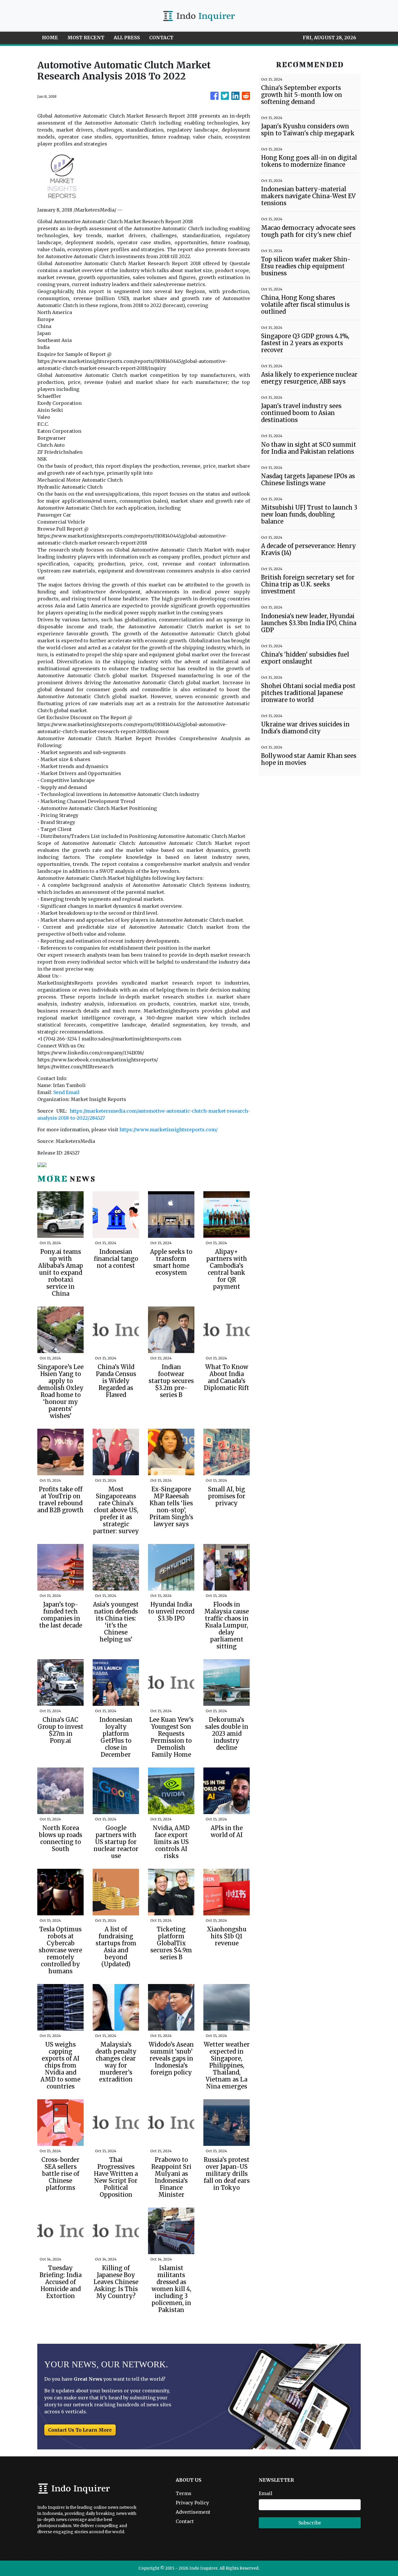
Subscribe (310, 2523)
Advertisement (193, 2512)
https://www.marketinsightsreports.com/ (169, 1130)
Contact (185, 2521)
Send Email (66, 1092)
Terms (184, 2493)
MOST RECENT (86, 38)
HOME (50, 38)
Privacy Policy (192, 2503)
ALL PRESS (127, 38)
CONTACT (161, 38)
